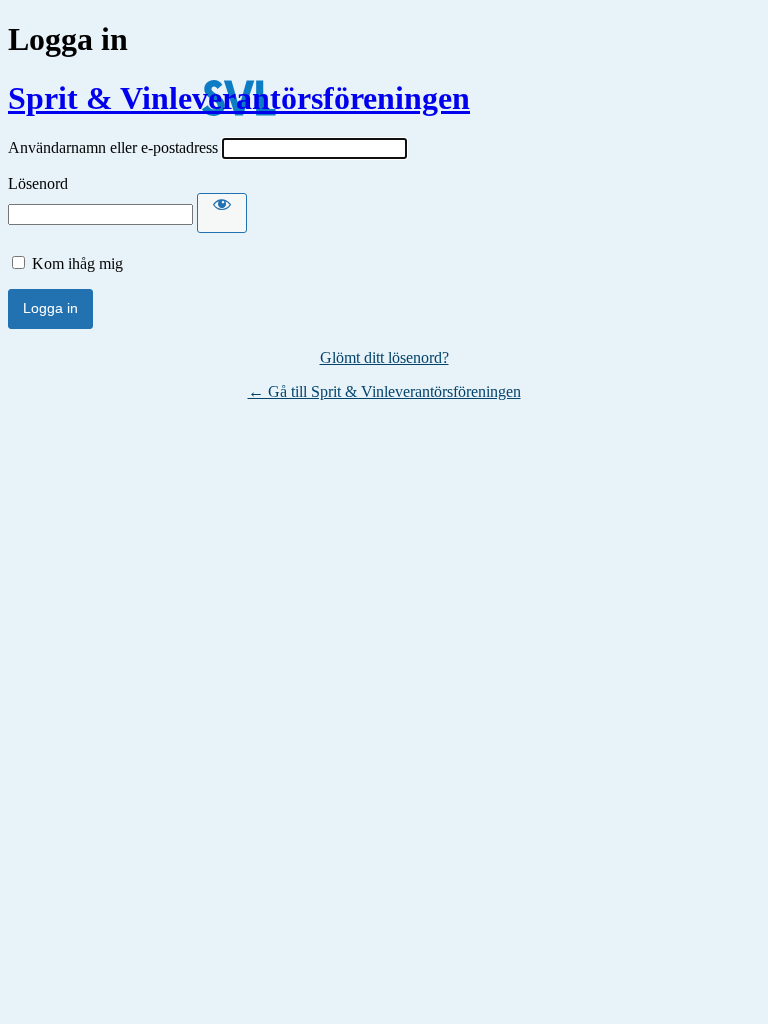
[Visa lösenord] (222, 213)
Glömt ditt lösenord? (384, 357)
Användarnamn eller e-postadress (113, 147)
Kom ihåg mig (77, 263)
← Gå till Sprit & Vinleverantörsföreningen (384, 391)
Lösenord (38, 183)
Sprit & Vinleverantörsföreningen (239, 98)
